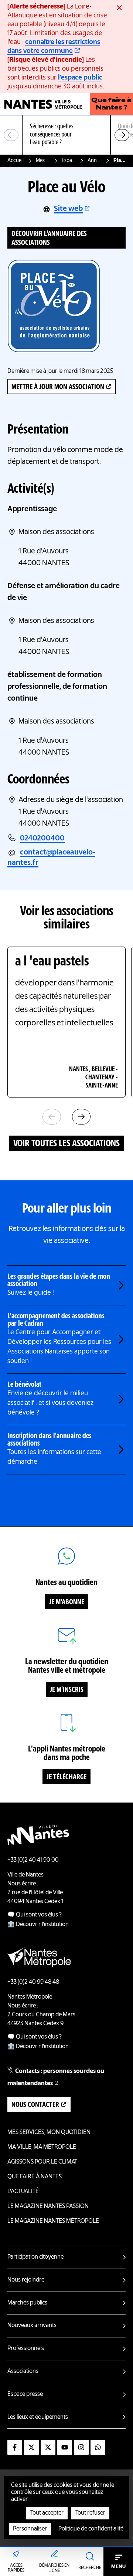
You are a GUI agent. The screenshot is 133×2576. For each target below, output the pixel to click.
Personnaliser (30, 2529)
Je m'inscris (67, 1690)
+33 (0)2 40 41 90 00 (33, 1860)
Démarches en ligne (54, 2568)
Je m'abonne (67, 1602)
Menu (118, 2567)
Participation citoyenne (35, 2257)
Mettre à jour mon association (58, 387)
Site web (68, 209)
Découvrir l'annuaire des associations (49, 239)
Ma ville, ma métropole (42, 2147)
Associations (23, 2371)
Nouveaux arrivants (32, 2326)
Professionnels (26, 2349)
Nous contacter (35, 2105)
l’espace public (80, 78)
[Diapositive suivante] (122, 135)
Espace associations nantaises (69, 161)
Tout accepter (47, 2513)
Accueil (16, 161)
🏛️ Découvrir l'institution (38, 1925)
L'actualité (23, 2192)
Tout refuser (90, 2513)
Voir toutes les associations (66, 1144)
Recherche (90, 2568)
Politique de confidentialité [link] (91, 2529)
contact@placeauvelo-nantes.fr (51, 858)
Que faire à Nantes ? (111, 104)
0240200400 (42, 839)
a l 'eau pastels (52, 962)
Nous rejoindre (26, 2280)
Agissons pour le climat (42, 2162)
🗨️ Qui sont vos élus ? (35, 1915)
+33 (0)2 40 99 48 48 (33, 1982)
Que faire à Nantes (35, 2177)
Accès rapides (16, 2568)
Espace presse (25, 2394)
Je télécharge (66, 1777)
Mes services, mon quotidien (43, 161)
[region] (66, 135)
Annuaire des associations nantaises (95, 161)
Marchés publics (27, 2303)
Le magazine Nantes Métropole (53, 2221)
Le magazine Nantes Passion (48, 2206)
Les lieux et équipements (38, 2417)
